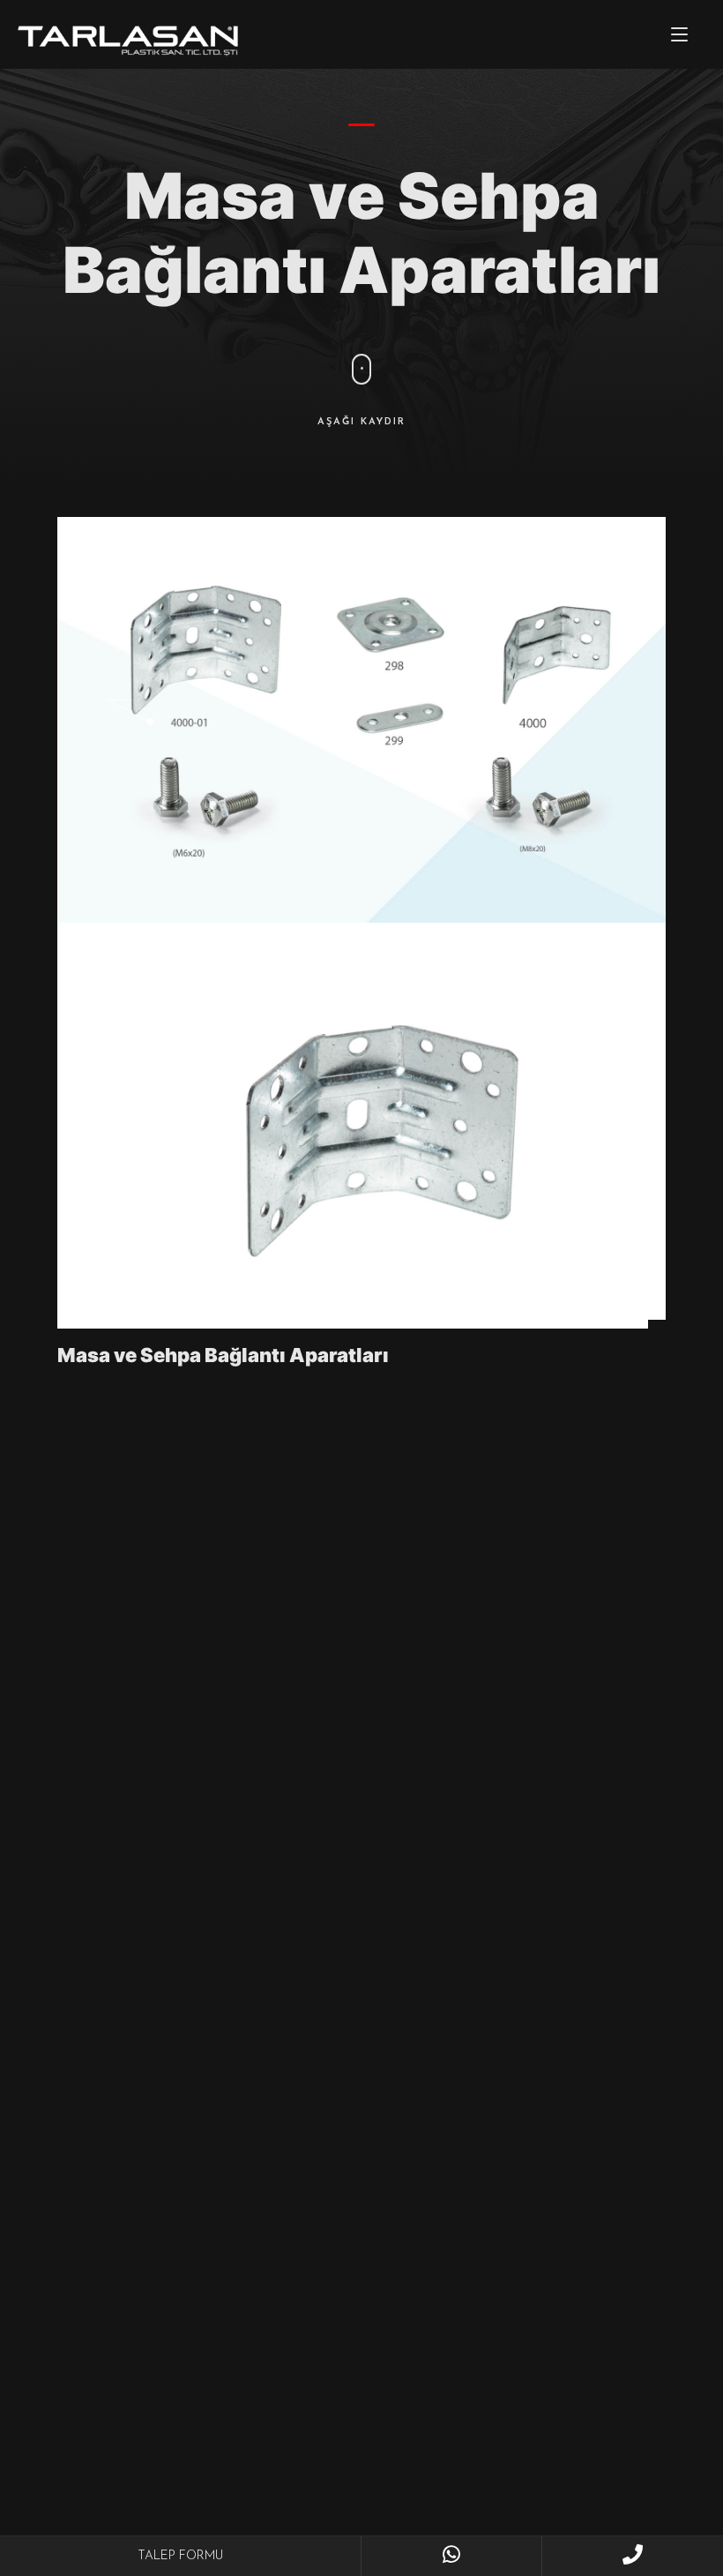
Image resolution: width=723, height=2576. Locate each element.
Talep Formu (180, 2556)
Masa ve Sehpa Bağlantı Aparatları (223, 1355)
